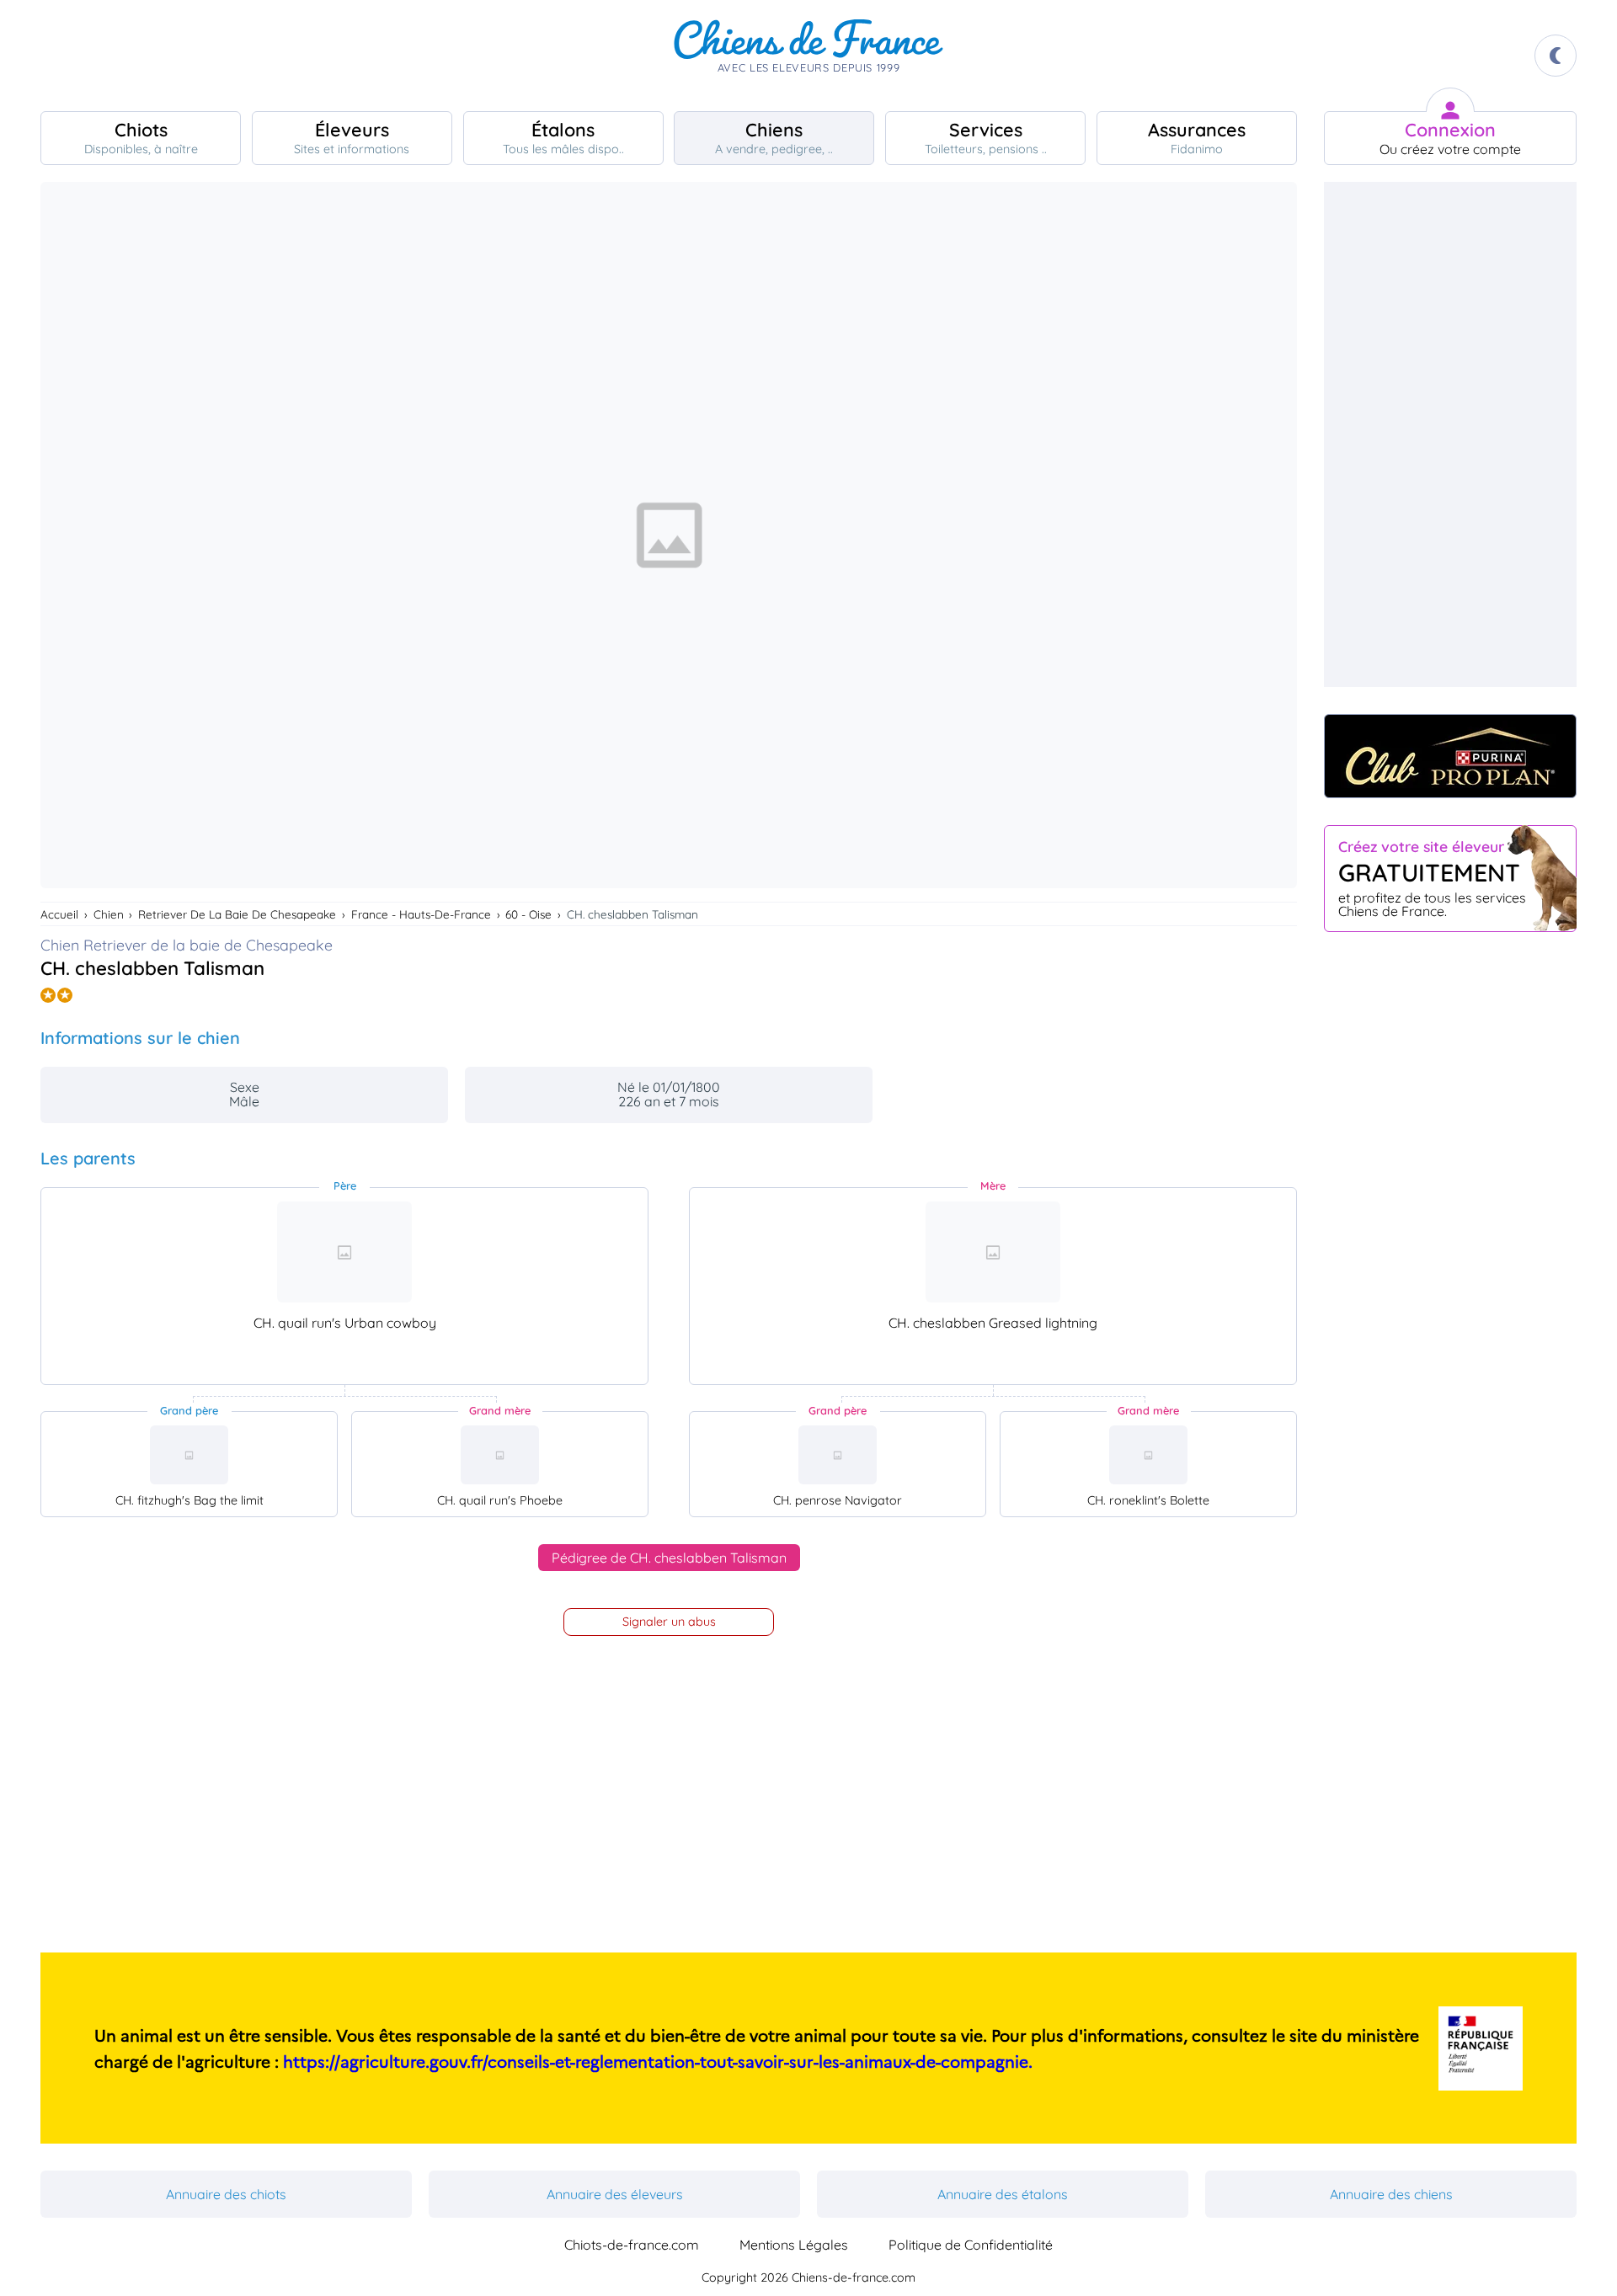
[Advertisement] (1450, 434)
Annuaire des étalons (1003, 2194)
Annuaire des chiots (226, 2194)
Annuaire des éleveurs (615, 2194)
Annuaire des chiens (1391, 2194)
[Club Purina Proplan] (1450, 756)
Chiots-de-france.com (632, 2245)
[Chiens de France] (808, 56)
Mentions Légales (794, 2245)
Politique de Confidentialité (971, 2245)
